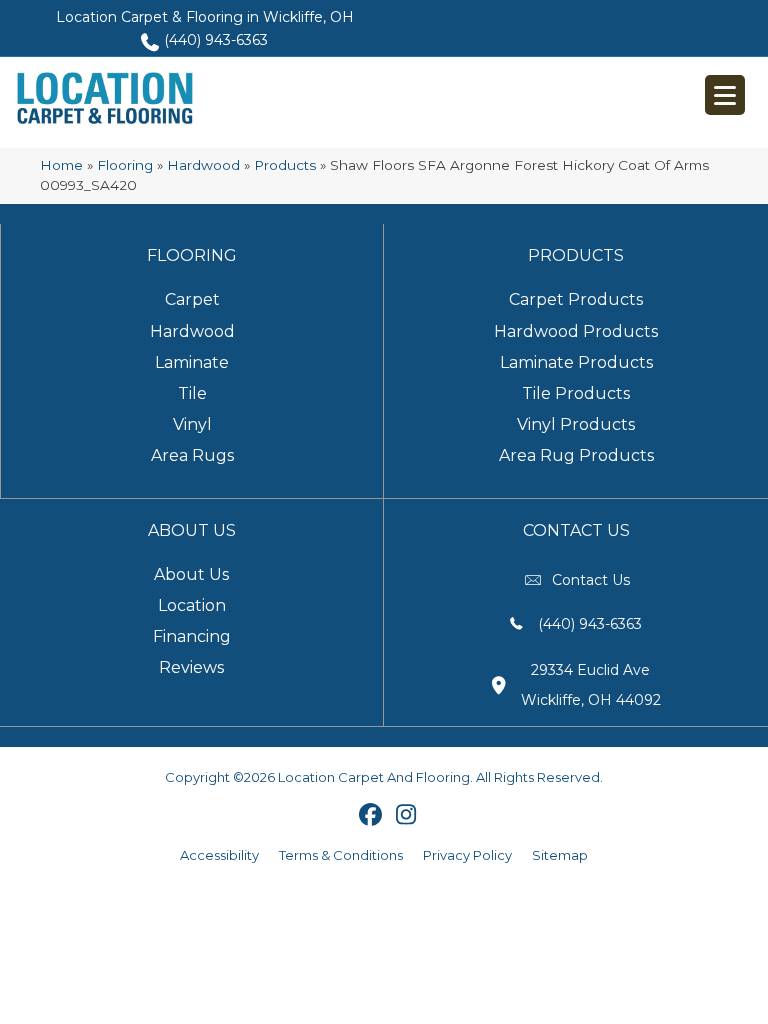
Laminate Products (576, 362)
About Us (191, 574)
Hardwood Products (576, 331)
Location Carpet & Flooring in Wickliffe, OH (205, 17)
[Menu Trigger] (725, 95)
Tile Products (576, 393)
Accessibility (219, 855)
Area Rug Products (576, 455)
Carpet (192, 299)
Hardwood (203, 165)
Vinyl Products (576, 424)
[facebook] (371, 816)
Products (285, 165)
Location (192, 605)
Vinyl (192, 424)
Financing (192, 636)
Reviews (191, 667)
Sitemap (560, 855)
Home (61, 165)
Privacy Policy (467, 855)
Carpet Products (576, 299)
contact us (591, 580)
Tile (192, 393)
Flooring (125, 165)
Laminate (192, 362)
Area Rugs (192, 455)
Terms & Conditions (341, 855)
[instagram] (406, 816)
